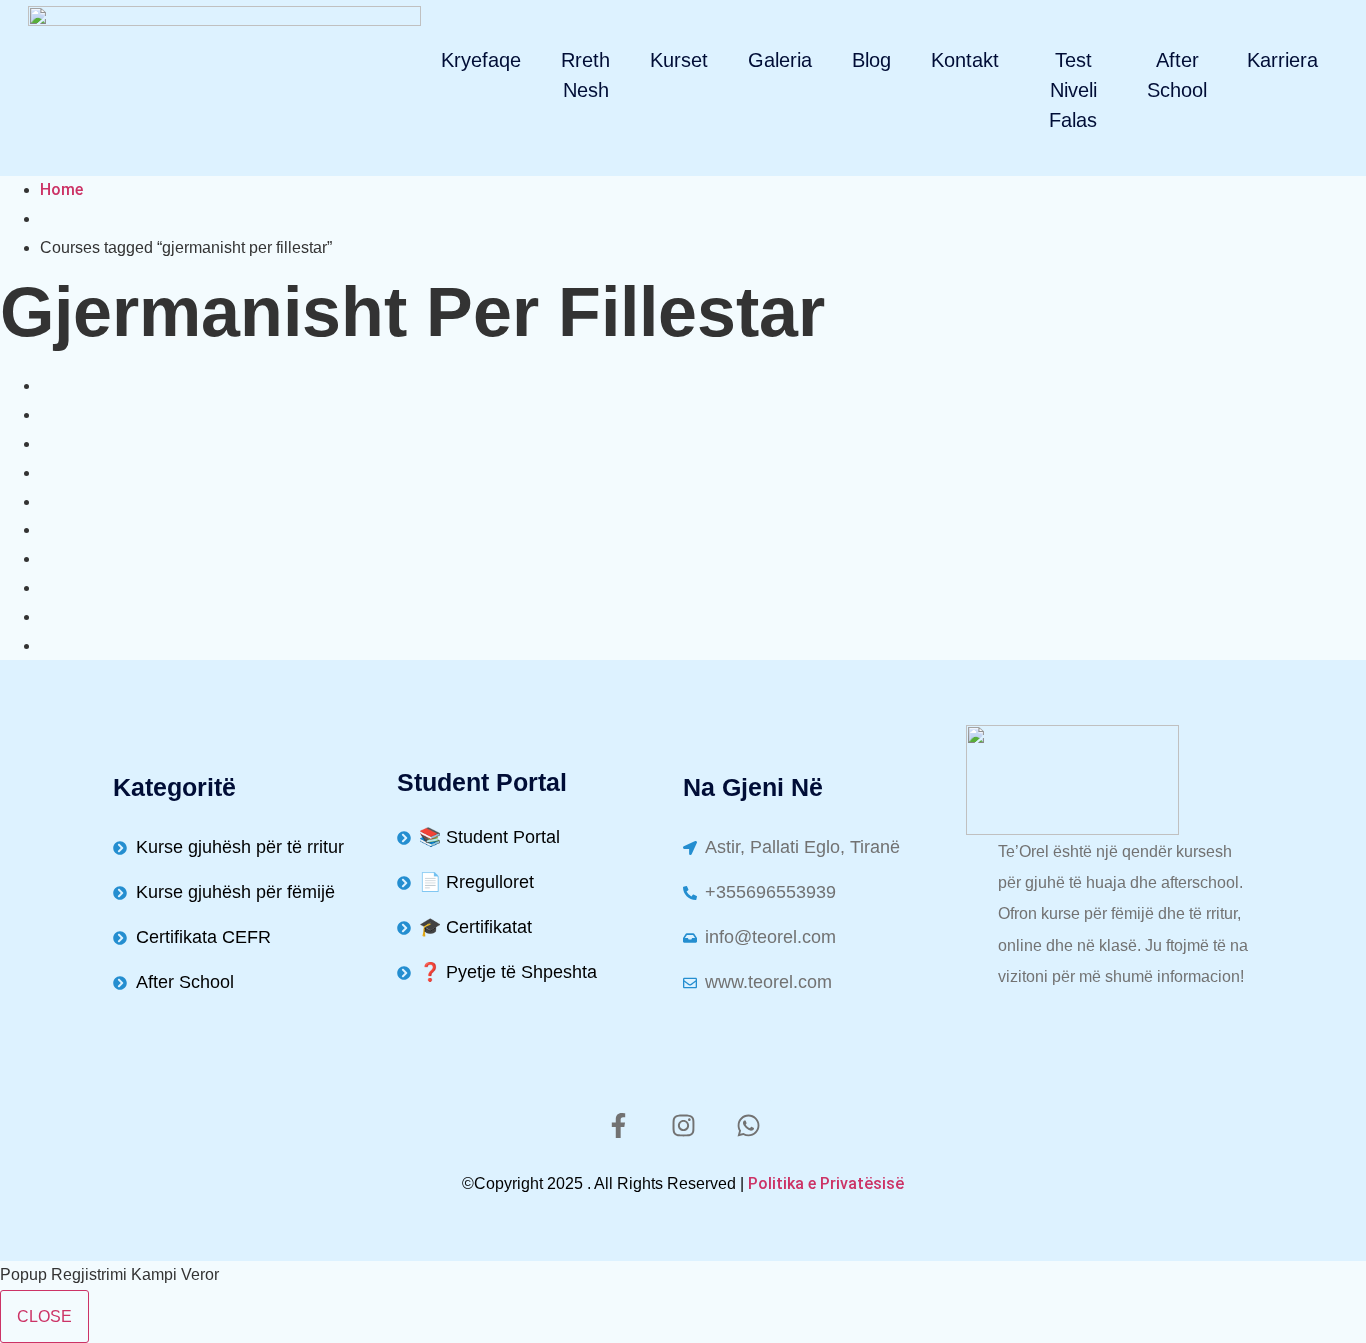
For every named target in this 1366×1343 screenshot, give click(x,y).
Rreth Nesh (585, 75)
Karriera (1282, 60)
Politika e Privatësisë (826, 1183)
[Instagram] (683, 1125)
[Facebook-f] (618, 1125)
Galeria (780, 60)
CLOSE (44, 1316)
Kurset (679, 60)
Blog (871, 60)
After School (1177, 75)
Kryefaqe (481, 60)
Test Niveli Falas (1073, 90)
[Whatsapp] (748, 1125)
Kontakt (965, 60)
